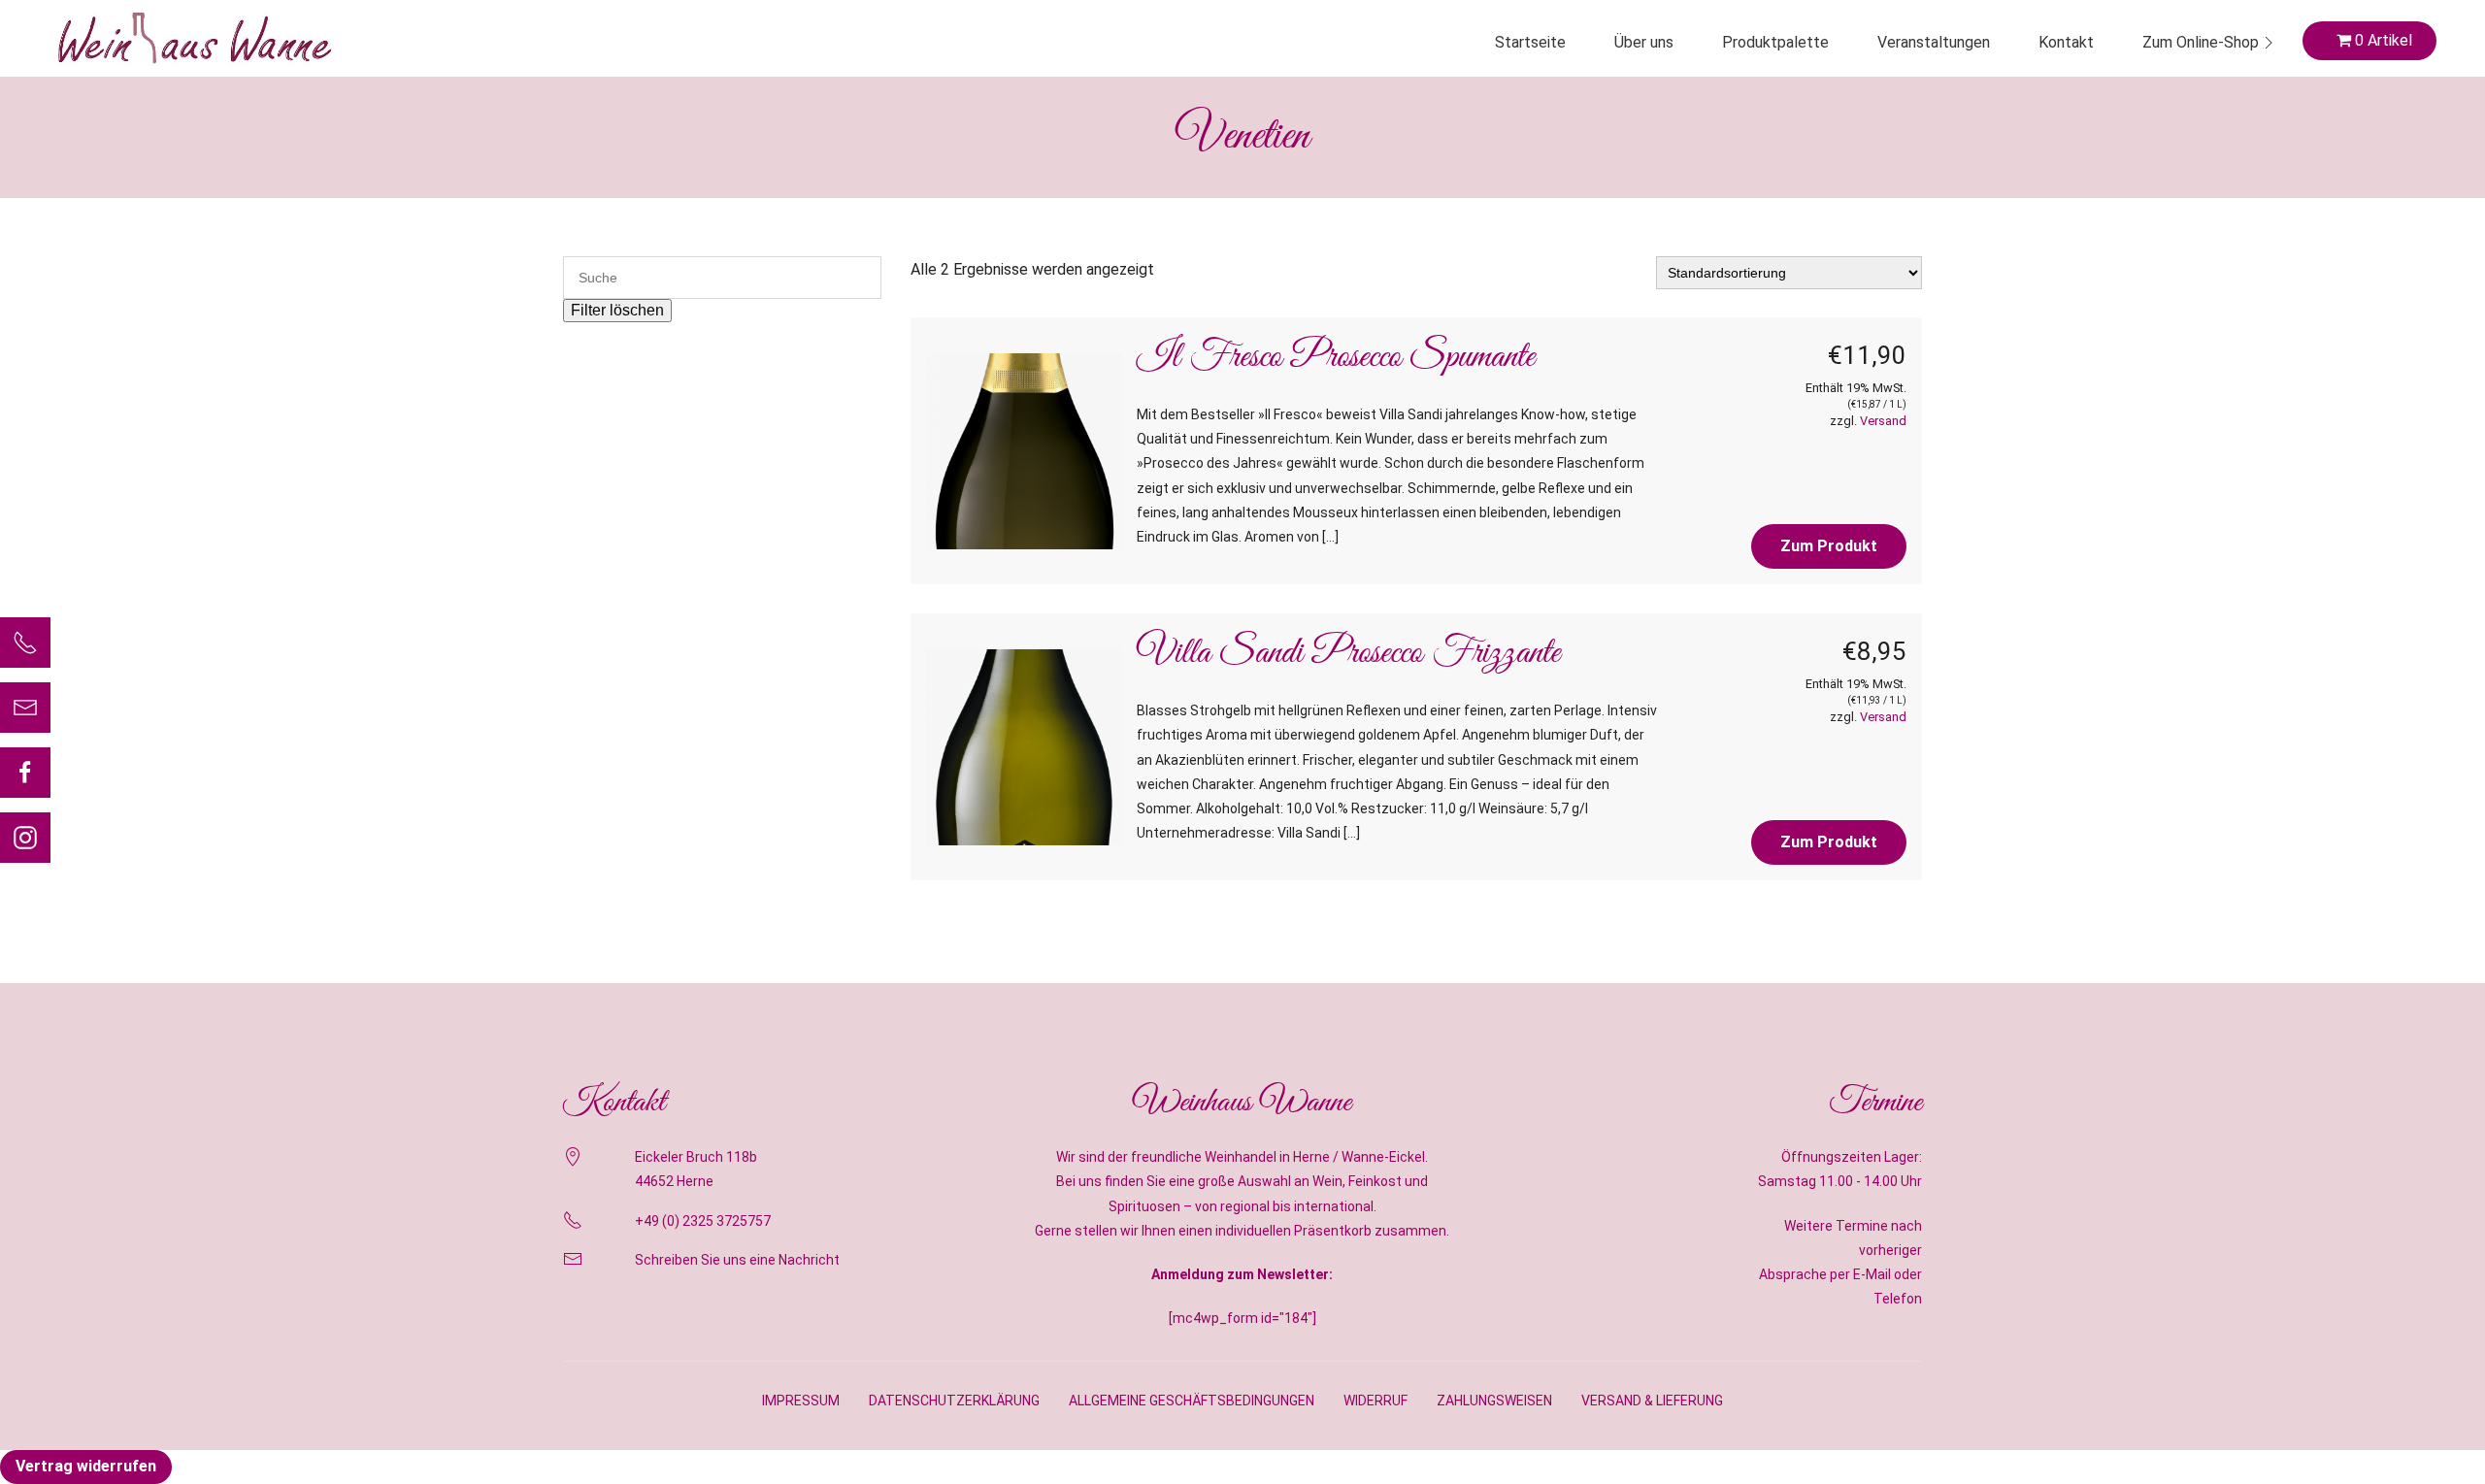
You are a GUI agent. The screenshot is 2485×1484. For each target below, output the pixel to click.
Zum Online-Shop (2201, 42)
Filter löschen (617, 310)
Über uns (1644, 42)
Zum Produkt (1829, 546)
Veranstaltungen (1934, 42)
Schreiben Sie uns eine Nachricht (737, 1260)
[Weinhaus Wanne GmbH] (194, 38)
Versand (1883, 421)
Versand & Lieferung (1652, 1401)
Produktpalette (1775, 42)
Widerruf (1375, 1401)
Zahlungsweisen (1494, 1401)
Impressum (801, 1401)
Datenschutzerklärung (954, 1401)
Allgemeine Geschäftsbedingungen (1192, 1401)
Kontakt (2066, 42)
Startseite (1530, 42)
